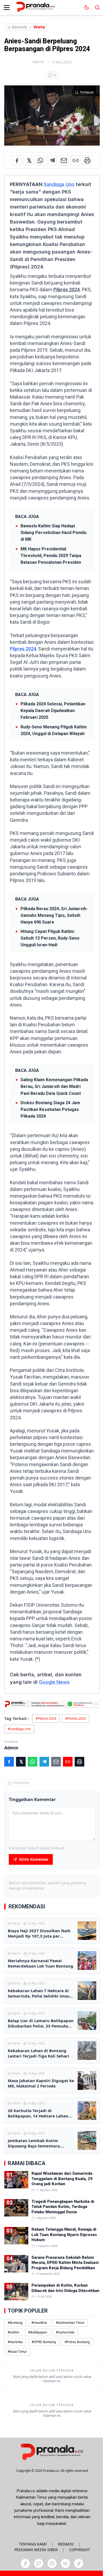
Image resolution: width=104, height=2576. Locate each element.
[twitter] (39, 2563)
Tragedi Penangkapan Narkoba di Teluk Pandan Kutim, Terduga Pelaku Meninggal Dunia (63, 2207)
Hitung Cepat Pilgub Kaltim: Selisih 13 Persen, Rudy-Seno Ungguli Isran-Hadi (50, 938)
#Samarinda (65, 2332)
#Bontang (15, 2323)
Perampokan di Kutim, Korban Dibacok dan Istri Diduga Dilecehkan (65, 2288)
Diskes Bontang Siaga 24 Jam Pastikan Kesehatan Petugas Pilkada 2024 (50, 1109)
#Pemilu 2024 (76, 1718)
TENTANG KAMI (33, 2544)
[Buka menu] (7, 7)
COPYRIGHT (79, 2550)
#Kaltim (13, 2332)
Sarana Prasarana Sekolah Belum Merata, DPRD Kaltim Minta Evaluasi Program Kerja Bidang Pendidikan (65, 2263)
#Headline (39, 2323)
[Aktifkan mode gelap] (87, 7)
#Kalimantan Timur (70, 2323)
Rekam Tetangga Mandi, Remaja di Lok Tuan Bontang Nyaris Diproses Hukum (64, 2235)
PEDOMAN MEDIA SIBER (36, 2550)
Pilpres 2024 (67, 290)
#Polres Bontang (77, 2342)
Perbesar (87, 92)
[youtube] (65, 2563)
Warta (39, 27)
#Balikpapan (38, 2332)
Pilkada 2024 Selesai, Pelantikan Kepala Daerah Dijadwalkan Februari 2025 (53, 711)
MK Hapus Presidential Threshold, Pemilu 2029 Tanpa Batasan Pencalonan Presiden (51, 556)
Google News (54, 1682)
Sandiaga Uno (59, 184)
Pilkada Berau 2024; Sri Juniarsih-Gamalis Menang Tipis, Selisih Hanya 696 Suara (54, 915)
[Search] (97, 7)
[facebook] (25, 2563)
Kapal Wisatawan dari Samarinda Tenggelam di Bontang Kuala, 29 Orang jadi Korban (62, 2179)
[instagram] (52, 2563)
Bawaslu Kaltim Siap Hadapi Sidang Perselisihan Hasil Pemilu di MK (53, 533)
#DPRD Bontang (44, 2342)
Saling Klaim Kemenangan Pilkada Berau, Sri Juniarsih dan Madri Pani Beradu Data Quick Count (54, 1086)
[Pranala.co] (52, 2452)
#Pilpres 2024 (46, 1718)
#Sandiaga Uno (19, 1729)
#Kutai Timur (17, 2352)
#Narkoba (15, 2342)
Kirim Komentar (34, 1859)
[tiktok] (79, 2563)
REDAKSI (66, 2544)
